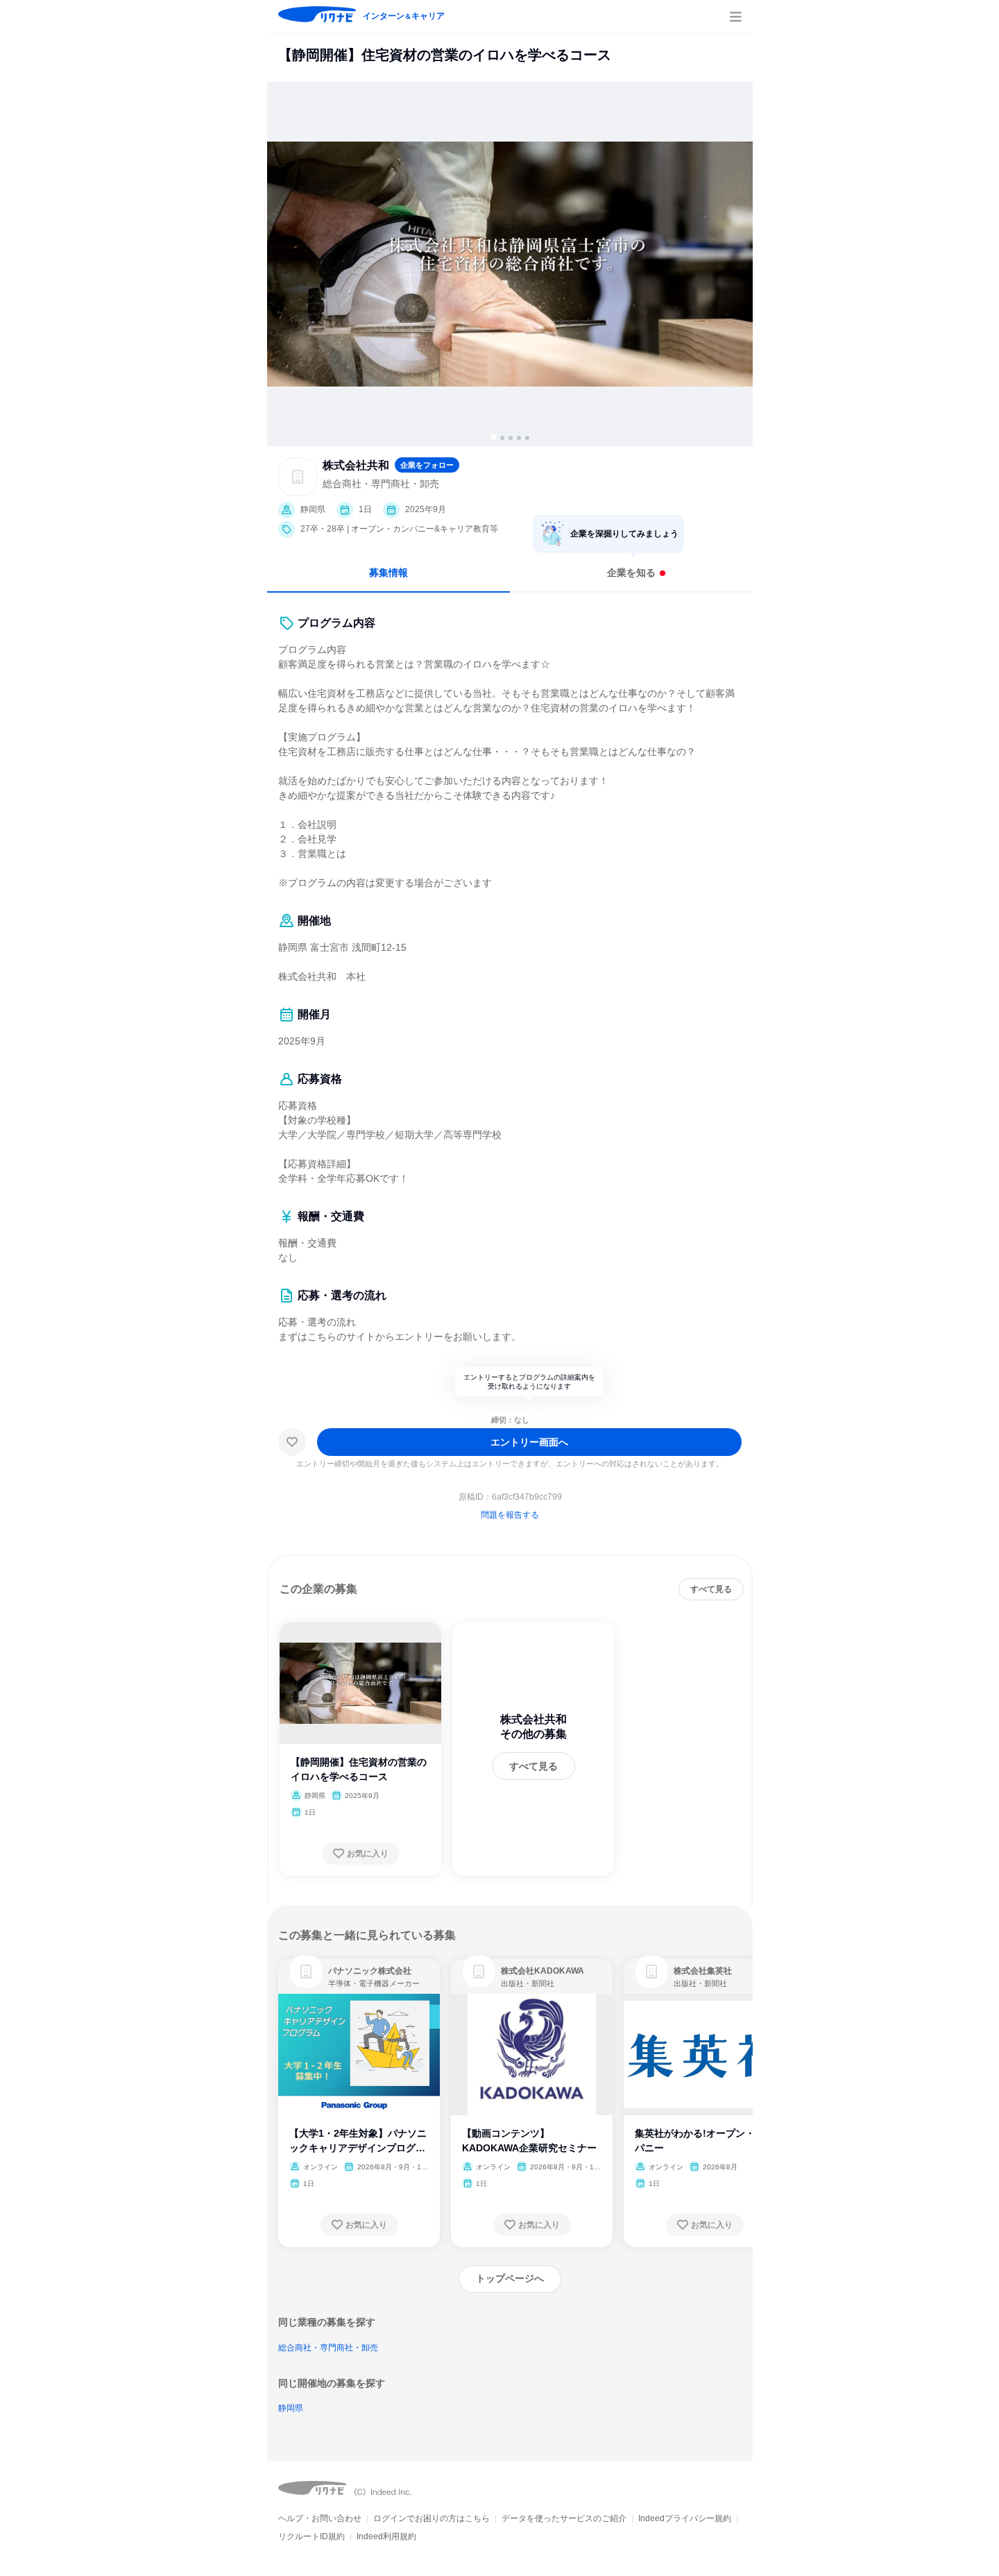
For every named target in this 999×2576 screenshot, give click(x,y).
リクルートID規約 (311, 2536)
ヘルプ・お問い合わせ (320, 2518)
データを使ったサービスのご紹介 (564, 2518)
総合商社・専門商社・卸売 (328, 2348)
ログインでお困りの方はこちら (432, 2518)
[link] (306, 1972)
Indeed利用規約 (386, 2536)
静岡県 (291, 2408)
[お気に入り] (292, 1442)
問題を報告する (510, 1515)
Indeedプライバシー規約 (685, 2518)
